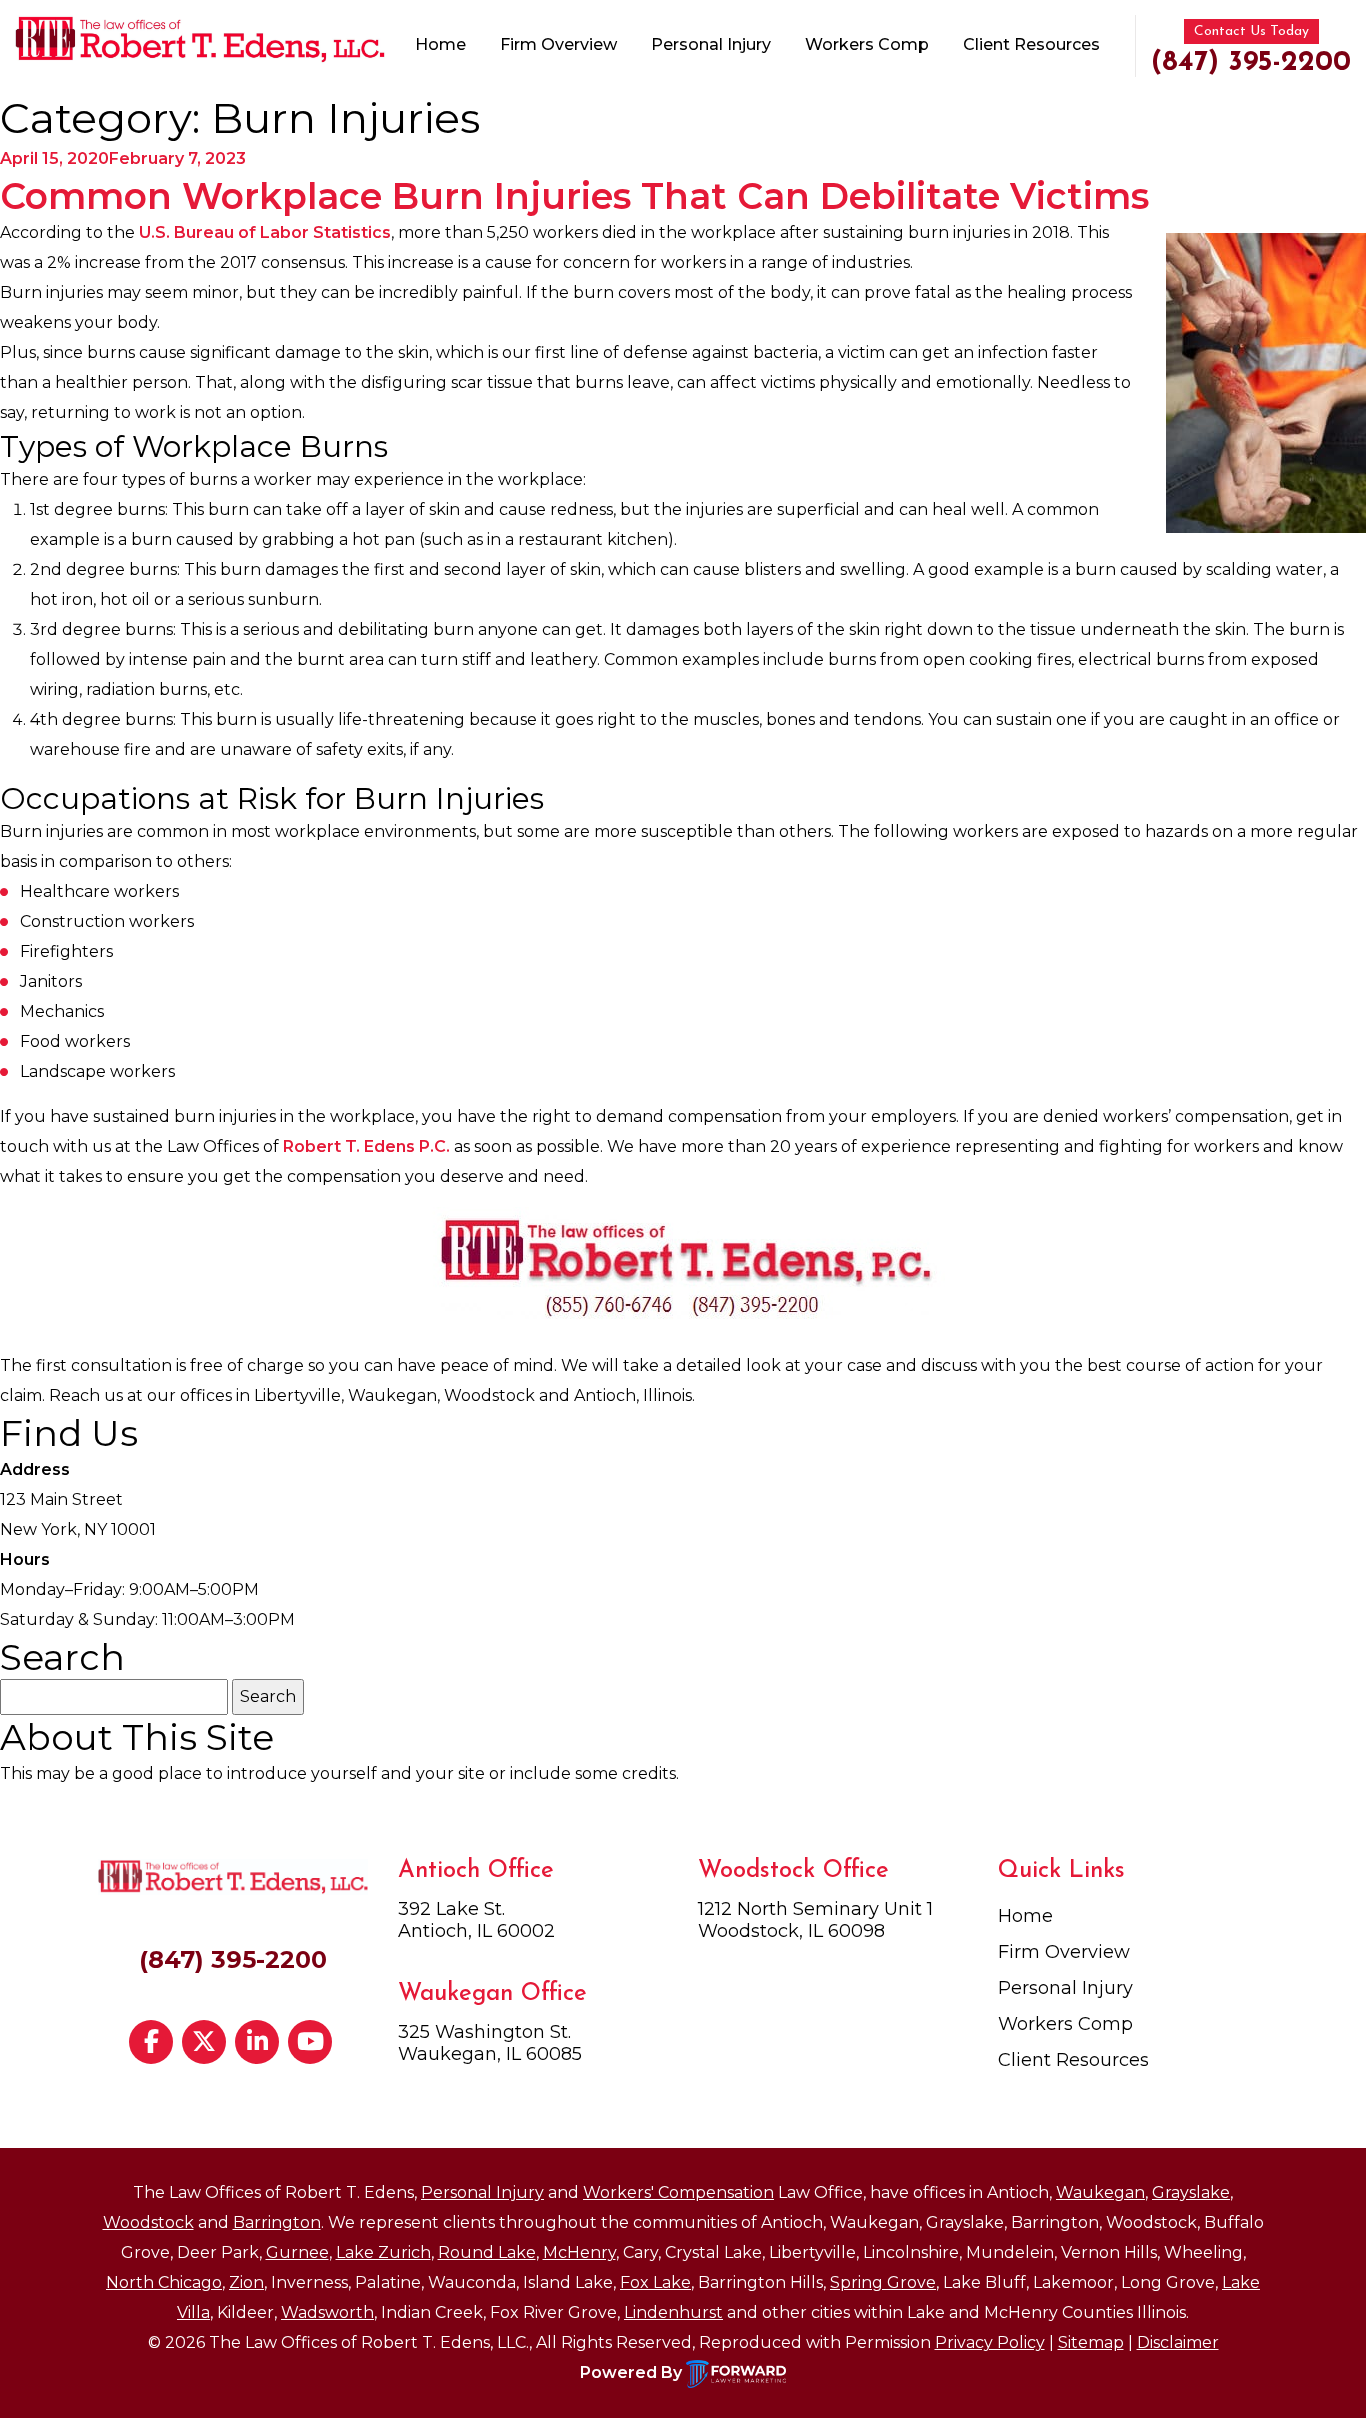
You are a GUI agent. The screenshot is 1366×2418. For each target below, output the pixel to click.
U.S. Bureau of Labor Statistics (265, 232)
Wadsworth (327, 2312)
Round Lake (487, 2252)
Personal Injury (711, 44)
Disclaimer (1178, 2342)
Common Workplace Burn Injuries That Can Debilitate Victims (574, 196)
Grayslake (1191, 2192)
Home (440, 44)
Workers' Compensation (678, 2192)
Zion (246, 2282)
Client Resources (1031, 44)
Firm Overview (558, 44)
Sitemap (1091, 2342)
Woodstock (148, 2222)
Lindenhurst (673, 2312)
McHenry (579, 2252)
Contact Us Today (1251, 31)
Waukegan (1100, 2192)
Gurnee (297, 2252)
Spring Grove (883, 2282)
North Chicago (164, 2282)
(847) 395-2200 (1251, 63)
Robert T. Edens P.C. (366, 1146)
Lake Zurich (383, 2252)
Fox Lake (655, 2282)
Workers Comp (867, 44)
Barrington (277, 2222)
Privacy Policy (990, 2342)
